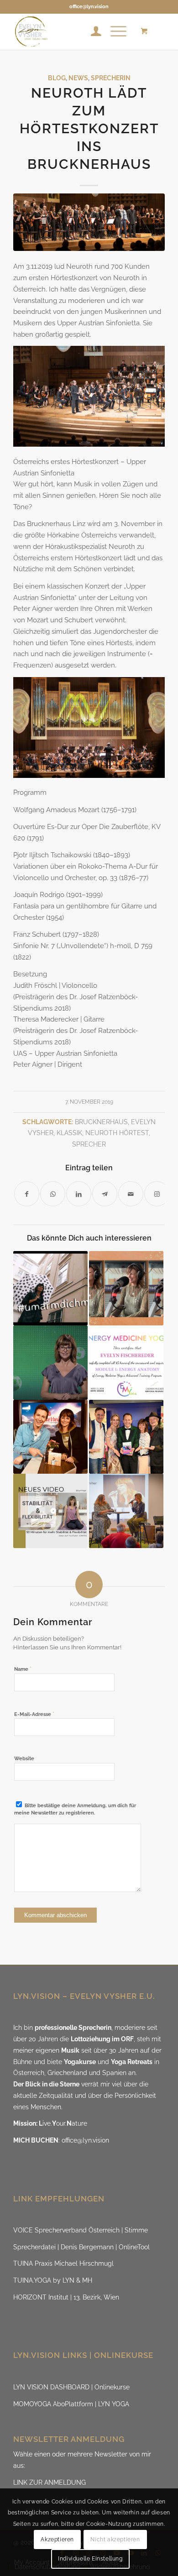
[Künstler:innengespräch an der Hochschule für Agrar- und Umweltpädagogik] (126, 1511)
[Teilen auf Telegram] (105, 1194)
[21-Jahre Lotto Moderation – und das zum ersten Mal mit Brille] (50, 1363)
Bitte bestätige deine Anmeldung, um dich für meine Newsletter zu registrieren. (75, 1809)
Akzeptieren (57, 2539)
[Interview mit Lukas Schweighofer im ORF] (50, 1437)
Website (24, 1759)
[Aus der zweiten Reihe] (50, 1288)
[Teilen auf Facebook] (27, 1194)
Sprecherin (111, 78)
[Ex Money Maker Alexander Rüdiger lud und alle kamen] (126, 1437)
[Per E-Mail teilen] (131, 1194)
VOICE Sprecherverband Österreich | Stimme (81, 2230)
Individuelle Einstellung (90, 2559)
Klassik (69, 1133)
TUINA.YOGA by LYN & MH (53, 2280)
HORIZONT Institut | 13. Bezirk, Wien (66, 2297)
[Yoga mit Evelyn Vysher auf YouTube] (50, 1511)
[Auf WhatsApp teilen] (53, 1194)
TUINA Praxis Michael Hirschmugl (63, 2263)
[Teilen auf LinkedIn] (79, 1194)
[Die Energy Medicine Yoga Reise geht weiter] (126, 1363)
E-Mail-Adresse (34, 1714)
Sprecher (89, 1144)
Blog (57, 78)
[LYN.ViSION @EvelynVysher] (74, 31)
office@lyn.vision (89, 7)
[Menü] (114, 31)
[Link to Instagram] (157, 1194)
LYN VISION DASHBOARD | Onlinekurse (71, 2387)
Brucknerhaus (101, 1122)
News (78, 78)
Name (23, 1669)
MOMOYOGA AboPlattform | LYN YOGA (71, 2404)
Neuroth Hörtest (117, 1133)
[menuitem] (92, 31)
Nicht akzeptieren (115, 2539)
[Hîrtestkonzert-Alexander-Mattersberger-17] (89, 222)
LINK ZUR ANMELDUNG (50, 2482)
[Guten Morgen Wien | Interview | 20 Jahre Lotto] (126, 1288)
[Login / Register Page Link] (92, 31)
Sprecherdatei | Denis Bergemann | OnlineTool (81, 2247)
